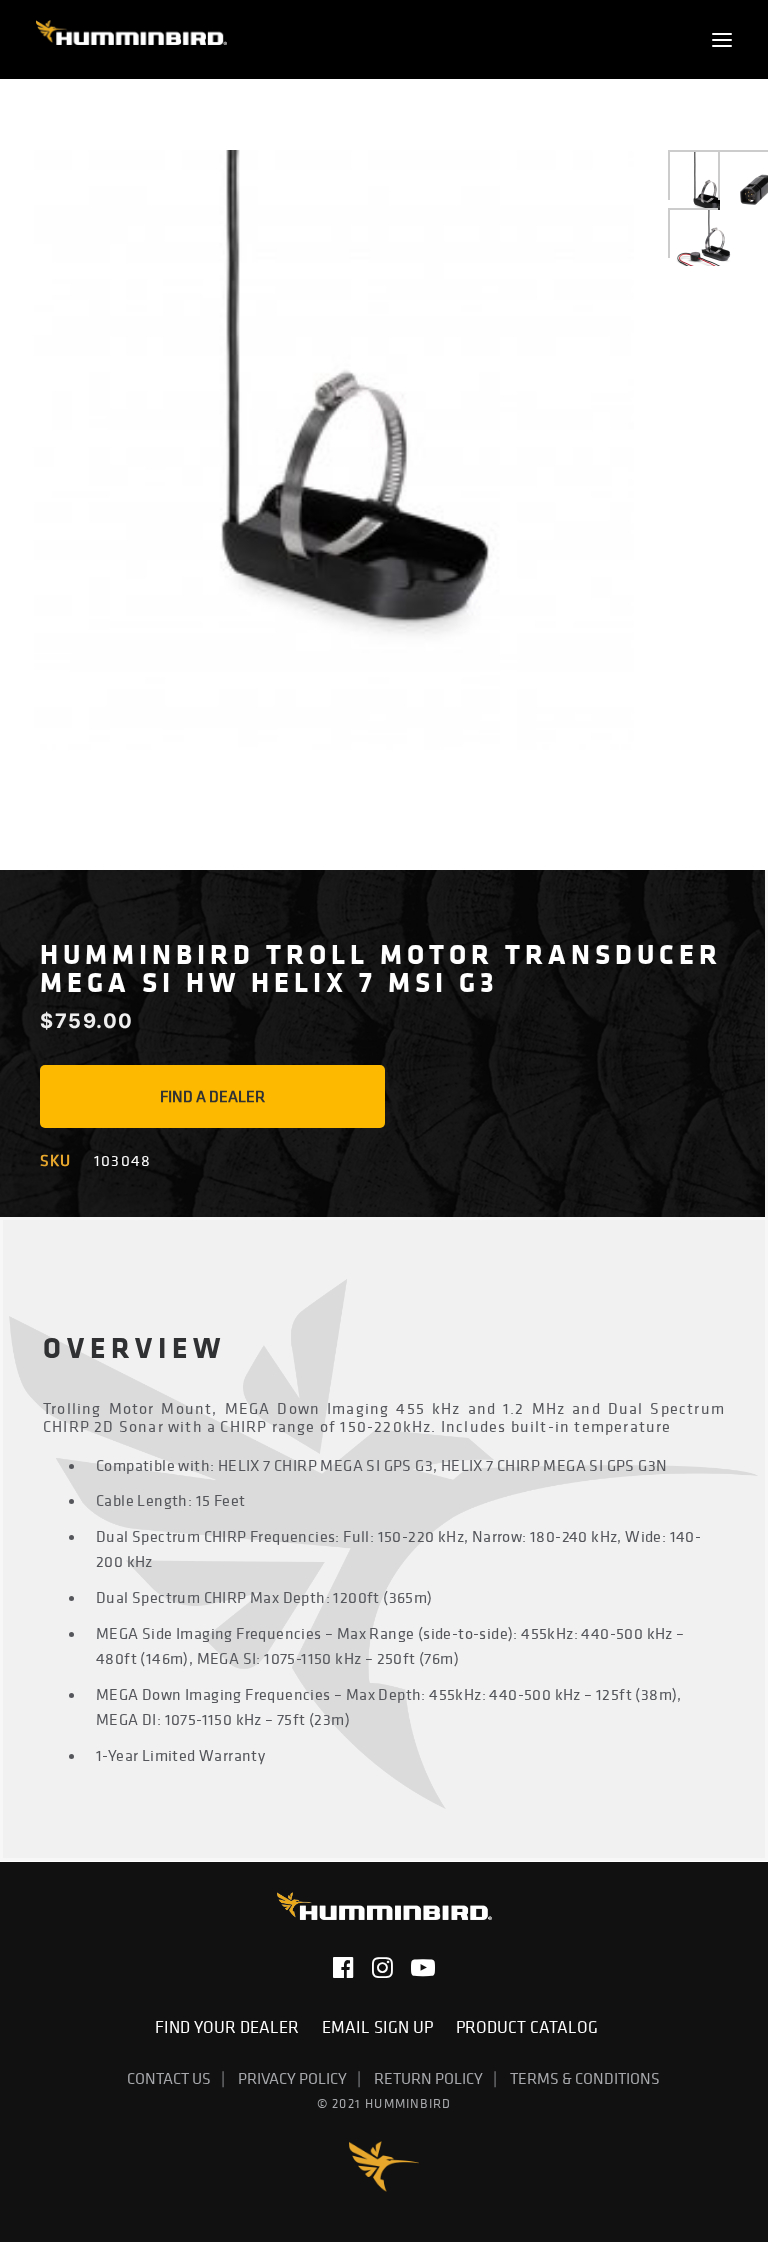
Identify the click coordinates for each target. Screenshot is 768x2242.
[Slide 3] (707, 247)
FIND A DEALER (212, 1096)
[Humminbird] (131, 39)
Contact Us (169, 2078)
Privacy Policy (292, 2078)
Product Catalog (527, 2027)
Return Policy (428, 2078)
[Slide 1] (707, 189)
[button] (722, 39)
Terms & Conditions (585, 2078)
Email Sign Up (381, 2027)
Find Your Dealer (231, 2027)
